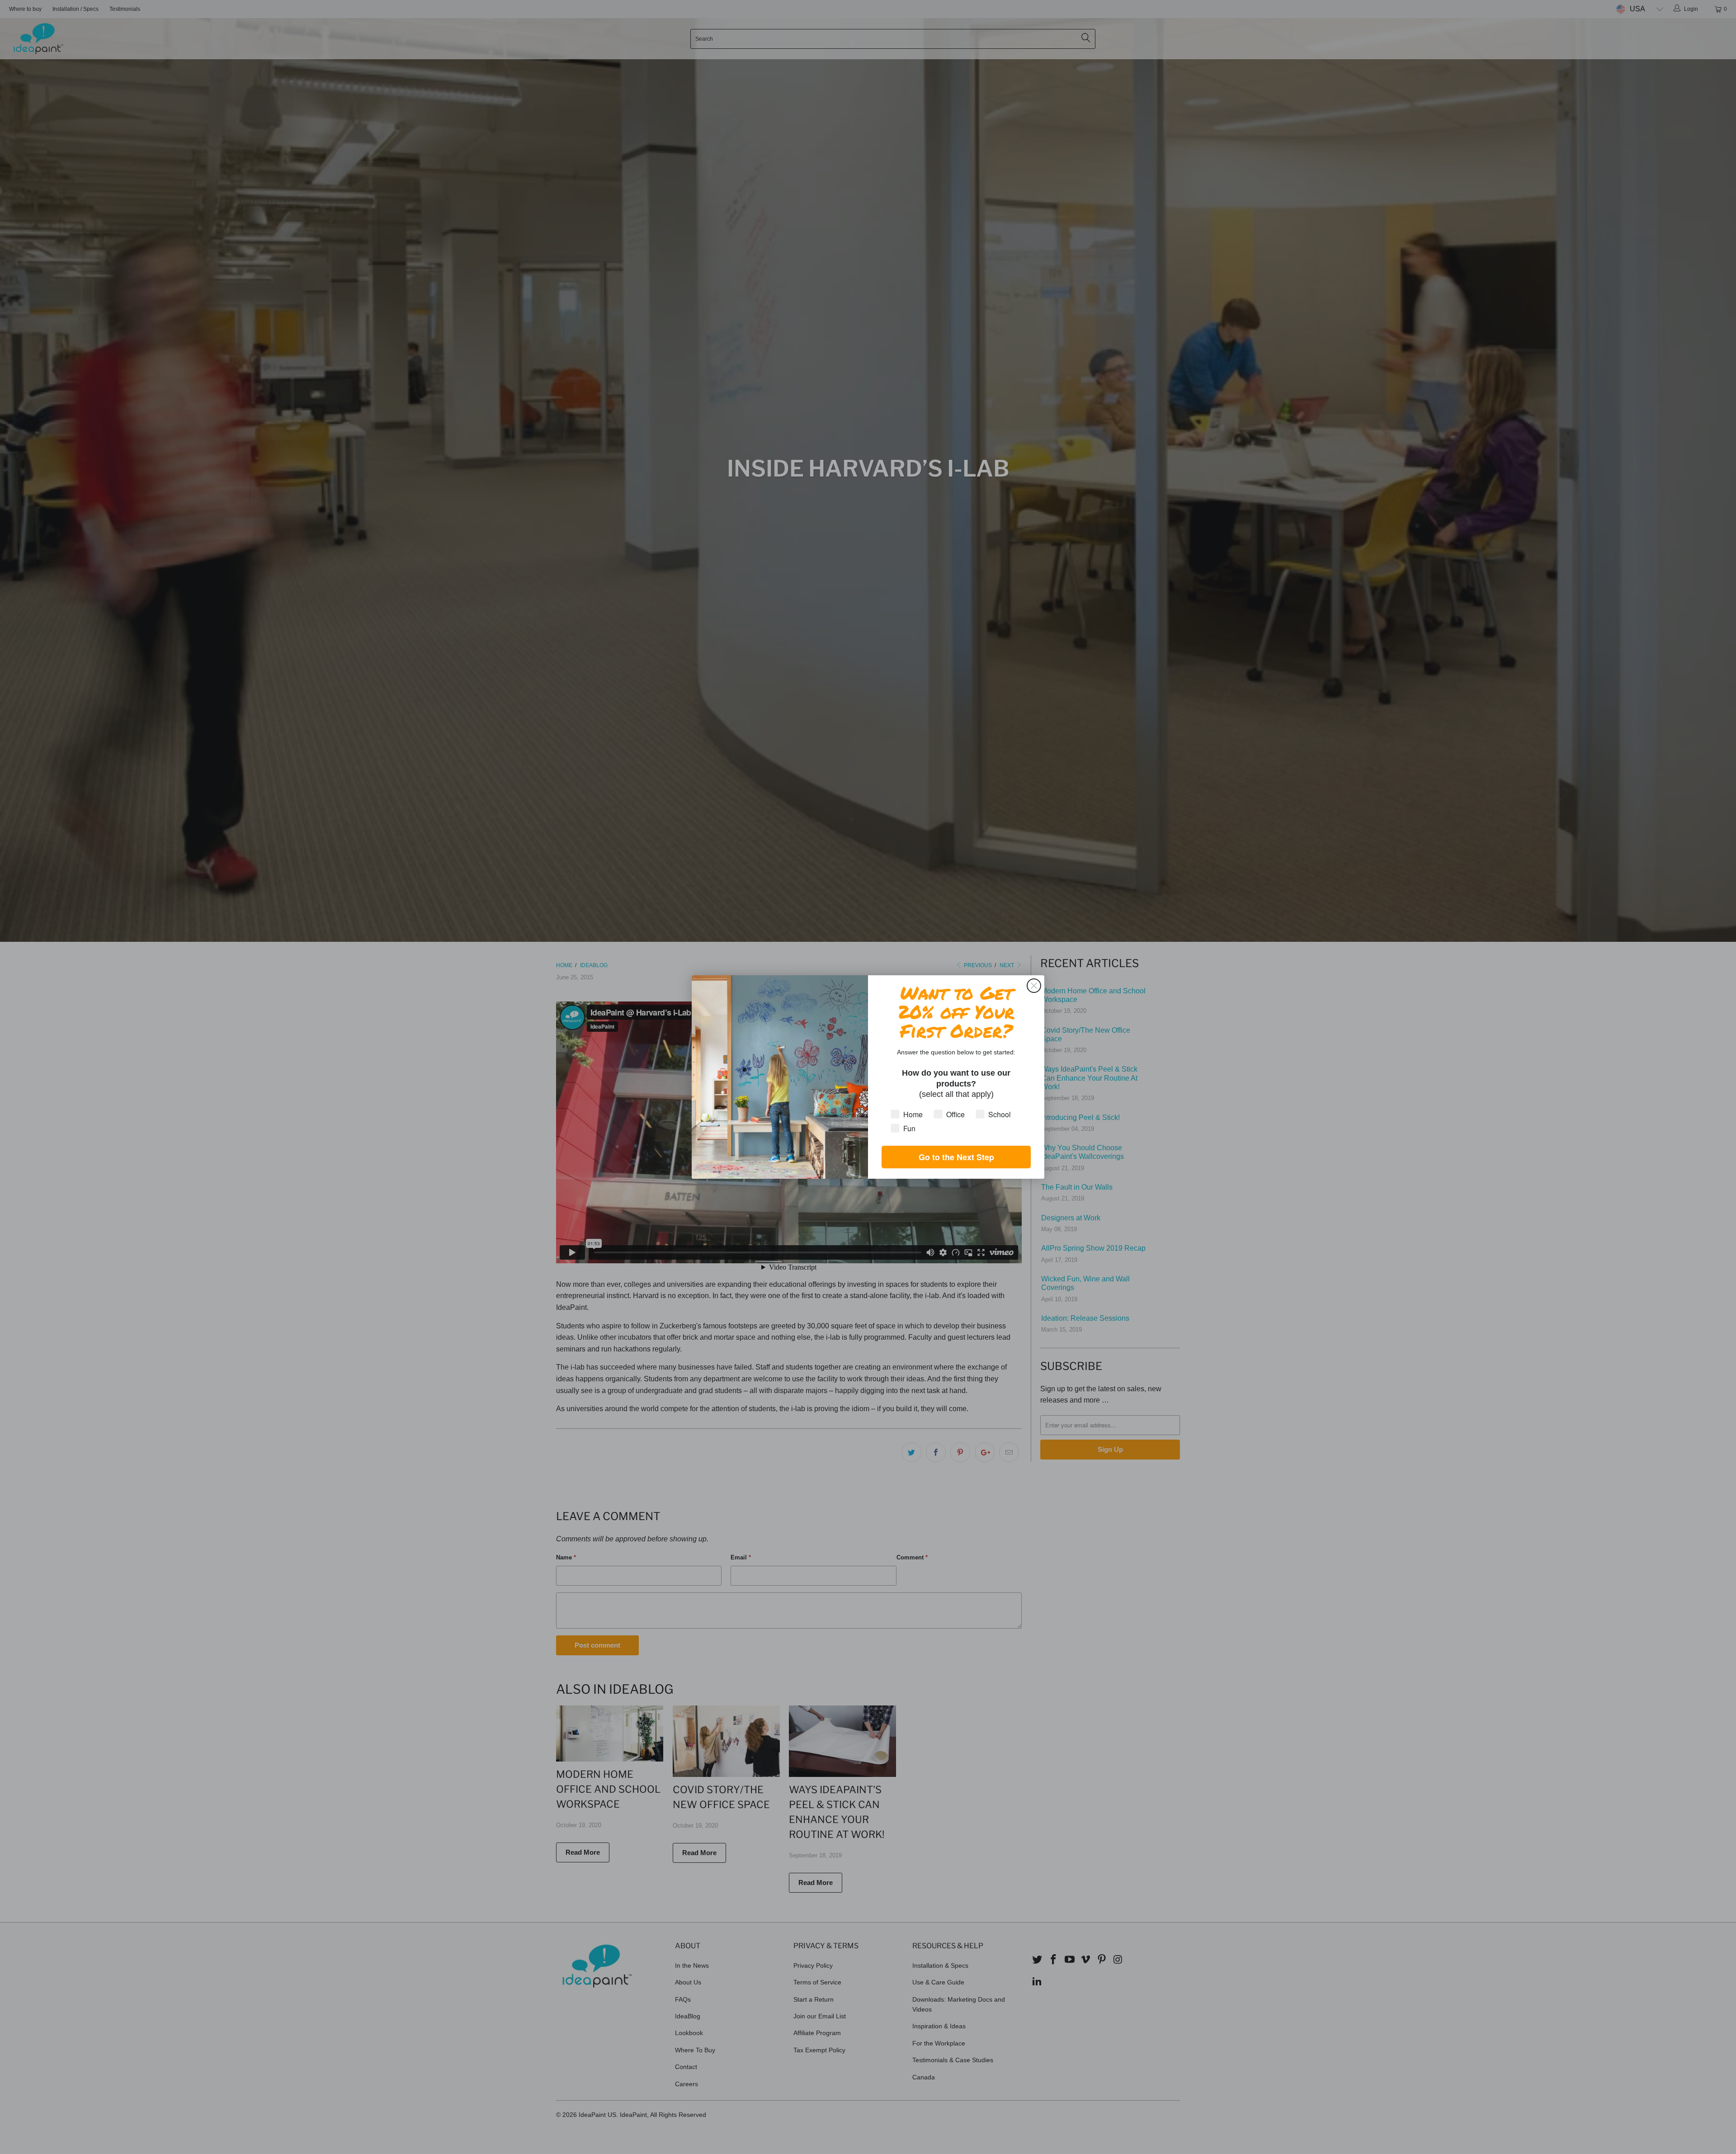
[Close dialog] (1034, 986)
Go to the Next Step (956, 1157)
